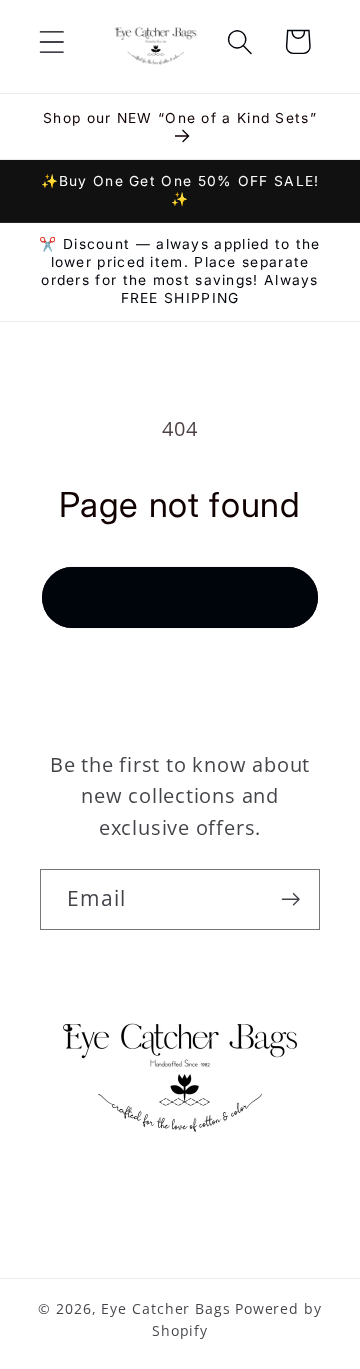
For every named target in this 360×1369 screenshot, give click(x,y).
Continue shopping (179, 596)
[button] (51, 41)
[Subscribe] (290, 899)
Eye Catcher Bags (166, 1308)
